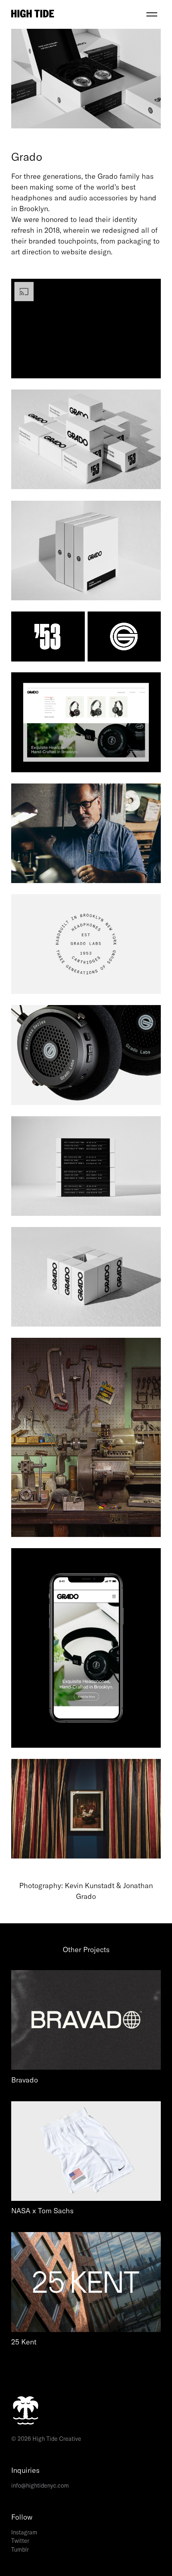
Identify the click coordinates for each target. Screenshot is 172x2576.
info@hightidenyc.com (40, 2486)
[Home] (77, 14)
